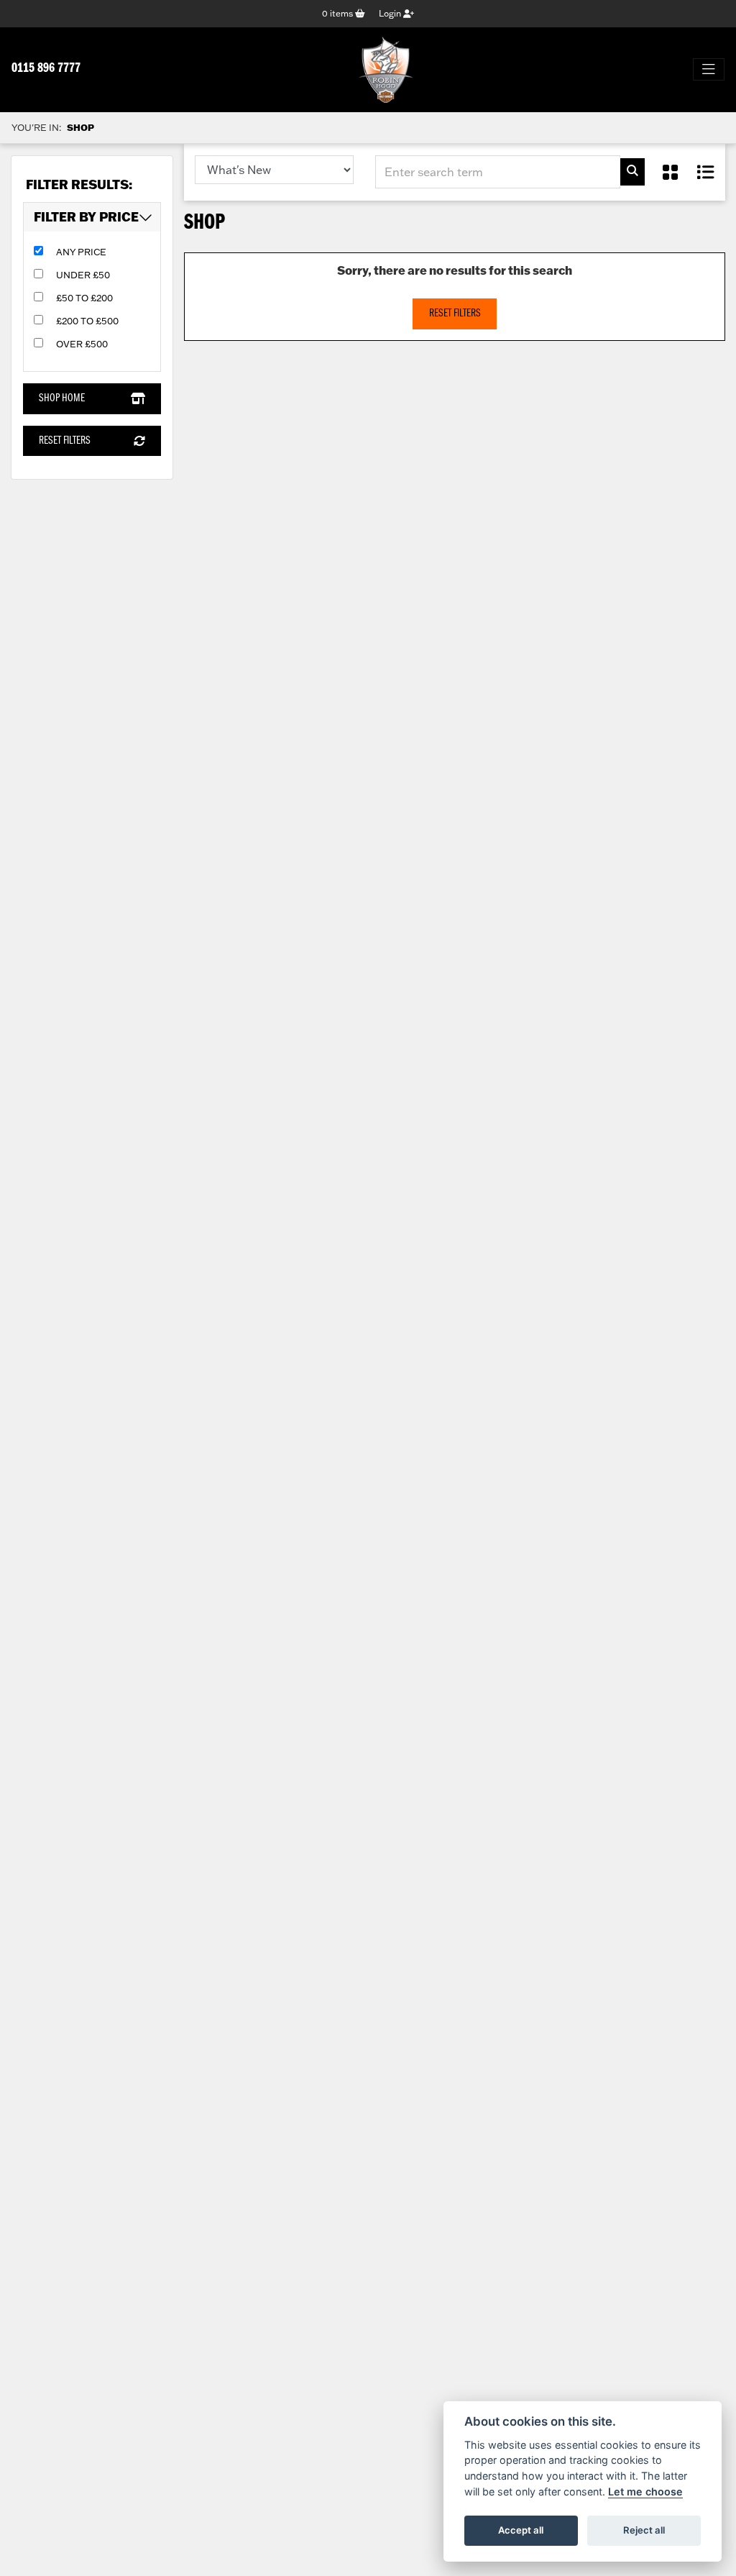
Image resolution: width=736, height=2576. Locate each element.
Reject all (644, 2530)
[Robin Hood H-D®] (386, 70)
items (339, 13)
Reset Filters (65, 441)
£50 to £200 (84, 298)
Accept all (521, 2530)
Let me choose (645, 2491)
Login (391, 13)
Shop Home (62, 398)
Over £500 (82, 344)
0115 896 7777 (46, 69)
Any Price (81, 252)
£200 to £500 (87, 321)
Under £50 (83, 275)
